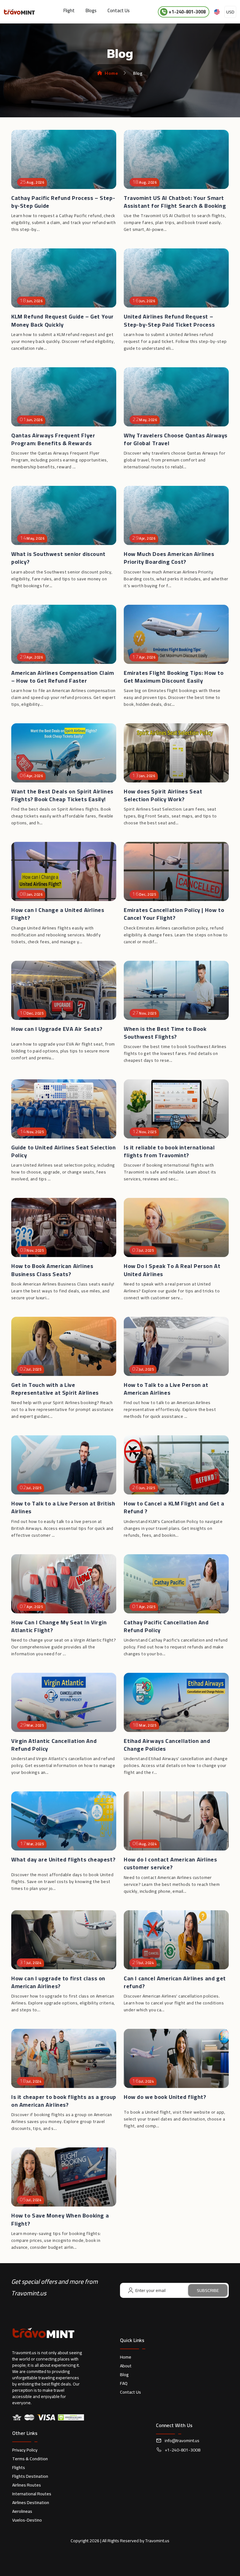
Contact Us (119, 10)
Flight (69, 10)
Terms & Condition (30, 2459)
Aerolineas (22, 2511)
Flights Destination (30, 2476)
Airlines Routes (27, 2485)
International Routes (32, 2494)
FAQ (124, 2383)
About (126, 2366)
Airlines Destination (31, 2502)
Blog (124, 2375)
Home (111, 73)
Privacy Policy (25, 2450)
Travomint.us (157, 2541)
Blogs (91, 10)
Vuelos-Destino (27, 2520)
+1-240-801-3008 (187, 12)
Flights (19, 2467)
